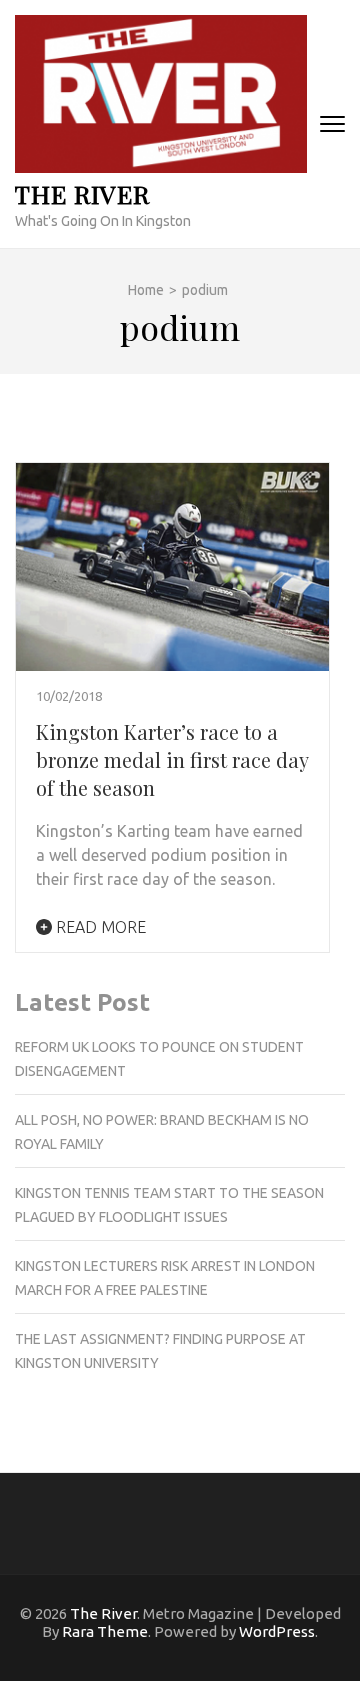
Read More (99, 927)
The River (82, 193)
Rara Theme (105, 1631)
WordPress (277, 1631)
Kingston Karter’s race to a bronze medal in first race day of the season (172, 759)
